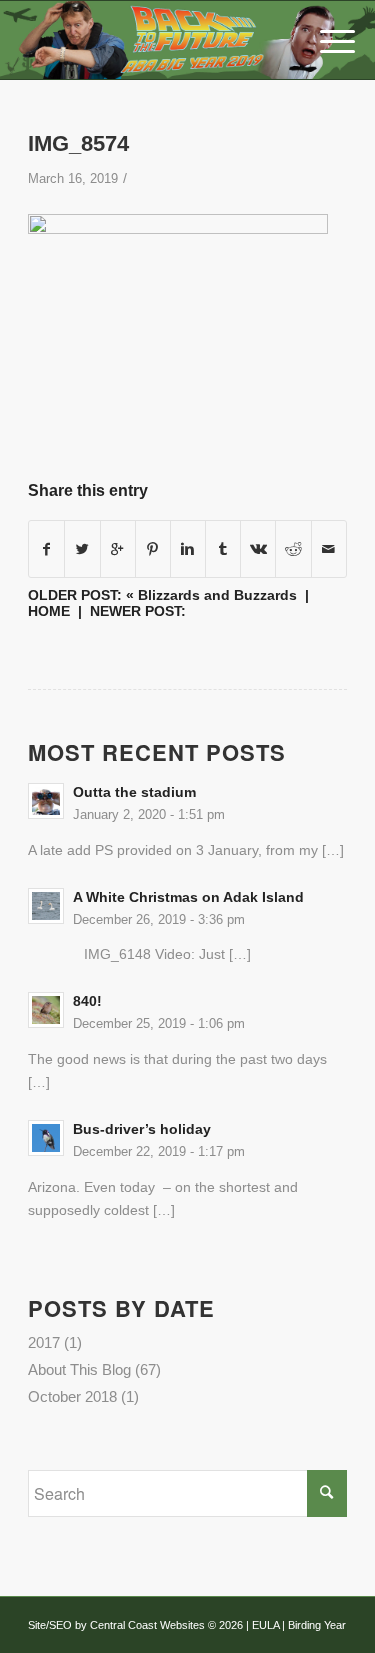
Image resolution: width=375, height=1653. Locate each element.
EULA (265, 1625)
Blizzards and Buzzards (217, 595)
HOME (49, 611)
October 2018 (72, 1396)
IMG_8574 (78, 143)
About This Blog (79, 1369)
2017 (44, 1342)
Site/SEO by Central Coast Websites (116, 1625)
